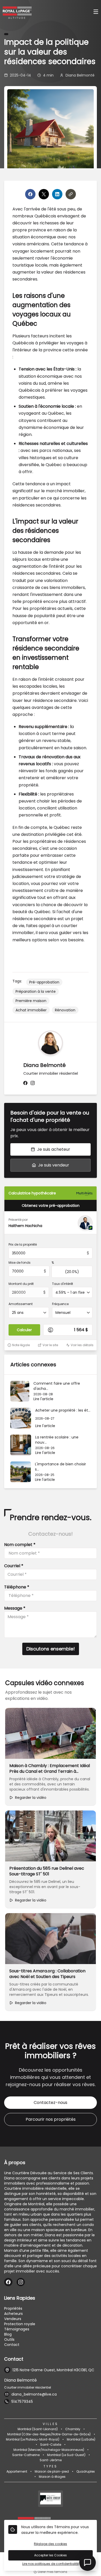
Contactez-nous (51, 2103)
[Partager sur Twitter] (44, 194)
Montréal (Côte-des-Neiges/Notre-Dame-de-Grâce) (49, 2434)
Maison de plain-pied (52, 2472)
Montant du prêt (21, 1284)
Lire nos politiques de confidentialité (51, 2564)
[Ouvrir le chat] (88, 2563)
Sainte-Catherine (26, 2455)
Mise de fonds (20, 1263)
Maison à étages (52, 2477)
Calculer (24, 1330)
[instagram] (33, 1083)
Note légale (21, 1345)
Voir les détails (82, 1345)
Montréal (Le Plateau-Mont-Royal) (33, 2439)
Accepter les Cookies (51, 2555)
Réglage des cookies (51, 2544)
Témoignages (17, 2329)
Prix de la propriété (23, 1245)
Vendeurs (13, 2319)
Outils (9, 2339)
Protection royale (20, 2324)
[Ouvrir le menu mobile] (96, 12)
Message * (15, 1608)
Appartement (17, 2472)
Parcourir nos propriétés (51, 2119)
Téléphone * (17, 1587)
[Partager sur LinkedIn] (57, 194)
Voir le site (50, 1345)
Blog (8, 2334)
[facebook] (25, 1083)
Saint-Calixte (51, 2445)
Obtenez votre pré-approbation (51, 1206)
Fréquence (60, 1304)
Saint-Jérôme (51, 2460)
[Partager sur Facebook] (30, 194)
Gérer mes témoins (52, 2572)
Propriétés (13, 2308)
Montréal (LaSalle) (81, 2439)
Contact (12, 2345)
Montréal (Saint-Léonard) (38, 2429)
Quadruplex (86, 2472)
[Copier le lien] (71, 194)
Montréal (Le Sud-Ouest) (66, 2455)
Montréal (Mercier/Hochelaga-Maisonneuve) (49, 2450)
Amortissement (21, 1304)
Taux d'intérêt (63, 1284)
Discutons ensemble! (51, 1649)
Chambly (73, 2429)
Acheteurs (13, 2314)
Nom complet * (20, 1545)
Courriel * (14, 1566)
